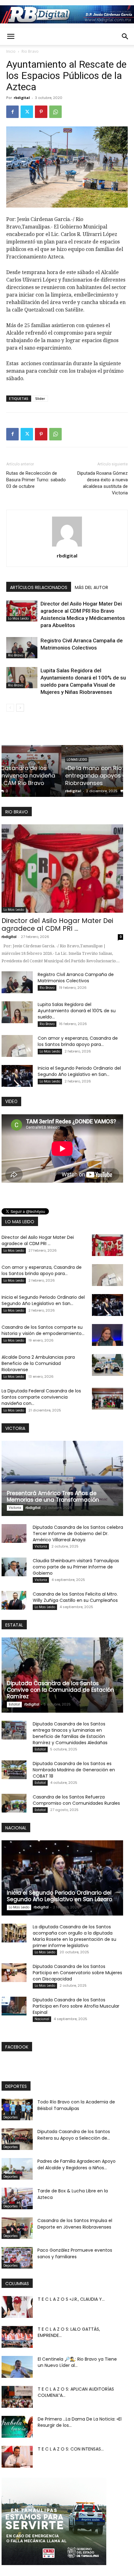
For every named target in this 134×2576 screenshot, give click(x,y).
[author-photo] (67, 546)
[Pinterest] (41, 112)
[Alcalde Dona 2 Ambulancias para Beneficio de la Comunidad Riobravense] (108, 1365)
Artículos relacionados (39, 587)
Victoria (15, 1508)
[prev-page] (10, 708)
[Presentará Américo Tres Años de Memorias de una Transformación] (62, 1478)
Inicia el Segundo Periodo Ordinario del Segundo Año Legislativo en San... (79, 1071)
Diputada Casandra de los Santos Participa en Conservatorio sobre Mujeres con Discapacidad (77, 1973)
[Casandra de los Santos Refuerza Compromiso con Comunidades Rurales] (14, 1803)
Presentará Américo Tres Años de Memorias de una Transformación (53, 1497)
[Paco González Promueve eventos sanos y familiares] (17, 2258)
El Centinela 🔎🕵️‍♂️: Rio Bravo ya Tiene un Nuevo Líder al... (77, 2362)
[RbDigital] (67, 14)
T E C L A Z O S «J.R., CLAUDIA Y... (71, 2299)
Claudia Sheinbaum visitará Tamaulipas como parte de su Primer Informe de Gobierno (76, 1567)
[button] (11, 37)
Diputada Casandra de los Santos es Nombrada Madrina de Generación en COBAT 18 (74, 1770)
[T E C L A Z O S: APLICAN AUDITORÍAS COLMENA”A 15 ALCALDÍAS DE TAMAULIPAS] (17, 2397)
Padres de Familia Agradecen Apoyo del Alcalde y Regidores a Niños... (77, 2164)
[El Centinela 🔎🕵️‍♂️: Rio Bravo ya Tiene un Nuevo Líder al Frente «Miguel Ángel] (17, 2367)
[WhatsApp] (55, 112)
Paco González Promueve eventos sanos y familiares (75, 2253)
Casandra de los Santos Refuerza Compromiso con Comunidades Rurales (76, 1800)
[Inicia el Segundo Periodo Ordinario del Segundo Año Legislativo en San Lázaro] (17, 1076)
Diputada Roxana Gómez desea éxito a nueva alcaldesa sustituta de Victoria (103, 483)
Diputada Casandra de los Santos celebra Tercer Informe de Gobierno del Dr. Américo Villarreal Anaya (78, 1533)
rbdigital (22, 98)
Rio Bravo (30, 51)
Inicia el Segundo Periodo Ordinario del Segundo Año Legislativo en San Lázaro (60, 1896)
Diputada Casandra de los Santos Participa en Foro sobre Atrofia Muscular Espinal (76, 2006)
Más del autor (91, 587)
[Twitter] (27, 112)
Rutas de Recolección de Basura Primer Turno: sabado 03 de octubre (36, 480)
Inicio (11, 51)
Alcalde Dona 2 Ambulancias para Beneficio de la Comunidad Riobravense (38, 1363)
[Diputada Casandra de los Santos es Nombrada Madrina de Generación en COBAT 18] (14, 1770)
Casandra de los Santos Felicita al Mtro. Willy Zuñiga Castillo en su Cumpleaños (75, 1597)
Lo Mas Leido (18, 618)
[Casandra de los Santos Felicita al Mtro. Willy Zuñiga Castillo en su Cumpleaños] (14, 1600)
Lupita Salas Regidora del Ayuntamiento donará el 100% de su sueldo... (77, 1011)
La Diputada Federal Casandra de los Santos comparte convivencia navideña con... (41, 1397)
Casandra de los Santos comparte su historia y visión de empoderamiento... (43, 1330)
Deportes (11, 2117)
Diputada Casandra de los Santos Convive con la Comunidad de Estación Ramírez (60, 1690)
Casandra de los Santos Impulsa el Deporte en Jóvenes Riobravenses (75, 2224)
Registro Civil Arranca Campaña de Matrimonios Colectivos (76, 978)
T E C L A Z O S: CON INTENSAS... (71, 2449)
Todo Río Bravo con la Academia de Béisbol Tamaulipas (76, 2105)
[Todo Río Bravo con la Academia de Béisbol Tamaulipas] (17, 2110)
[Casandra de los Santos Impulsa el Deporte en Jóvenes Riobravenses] (17, 2228)
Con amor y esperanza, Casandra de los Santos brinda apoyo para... (78, 1041)
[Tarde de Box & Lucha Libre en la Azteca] (17, 2198)
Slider (40, 398)
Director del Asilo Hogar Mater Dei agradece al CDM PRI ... (57, 925)
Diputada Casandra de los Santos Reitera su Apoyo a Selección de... (74, 2135)
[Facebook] (12, 112)
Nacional (42, 2019)
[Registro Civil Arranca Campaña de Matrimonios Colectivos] (22, 648)
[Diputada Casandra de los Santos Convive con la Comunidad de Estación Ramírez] (62, 1675)
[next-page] (20, 708)
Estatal (14, 1704)
